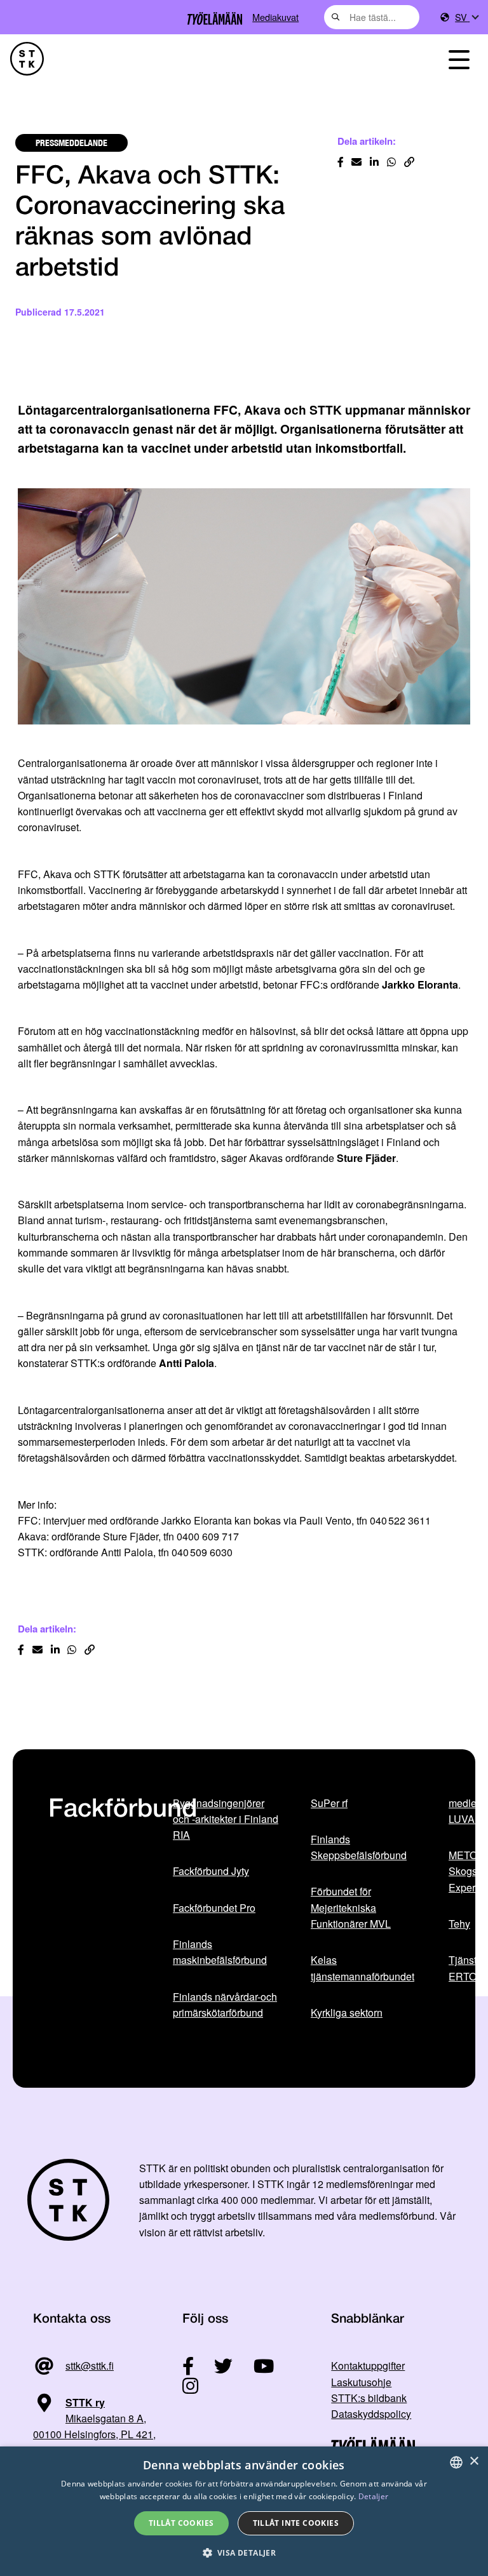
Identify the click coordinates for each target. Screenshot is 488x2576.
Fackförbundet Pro (214, 1908)
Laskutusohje (361, 2382)
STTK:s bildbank (369, 2398)
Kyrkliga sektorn (347, 2012)
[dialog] (244, 2511)
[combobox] (372, 17)
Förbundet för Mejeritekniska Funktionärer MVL (351, 1907)
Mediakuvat (275, 17)
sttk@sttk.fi (90, 2366)
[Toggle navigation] (459, 59)
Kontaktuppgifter (368, 2366)
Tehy (459, 1924)
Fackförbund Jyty (211, 1871)
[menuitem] (466, 17)
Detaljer (373, 2496)
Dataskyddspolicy (371, 2414)
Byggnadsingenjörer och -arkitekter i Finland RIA (226, 1819)
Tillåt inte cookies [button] (296, 2523)
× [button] (474, 2461)
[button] (244, 2553)
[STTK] (27, 59)
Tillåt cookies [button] (181, 2523)
